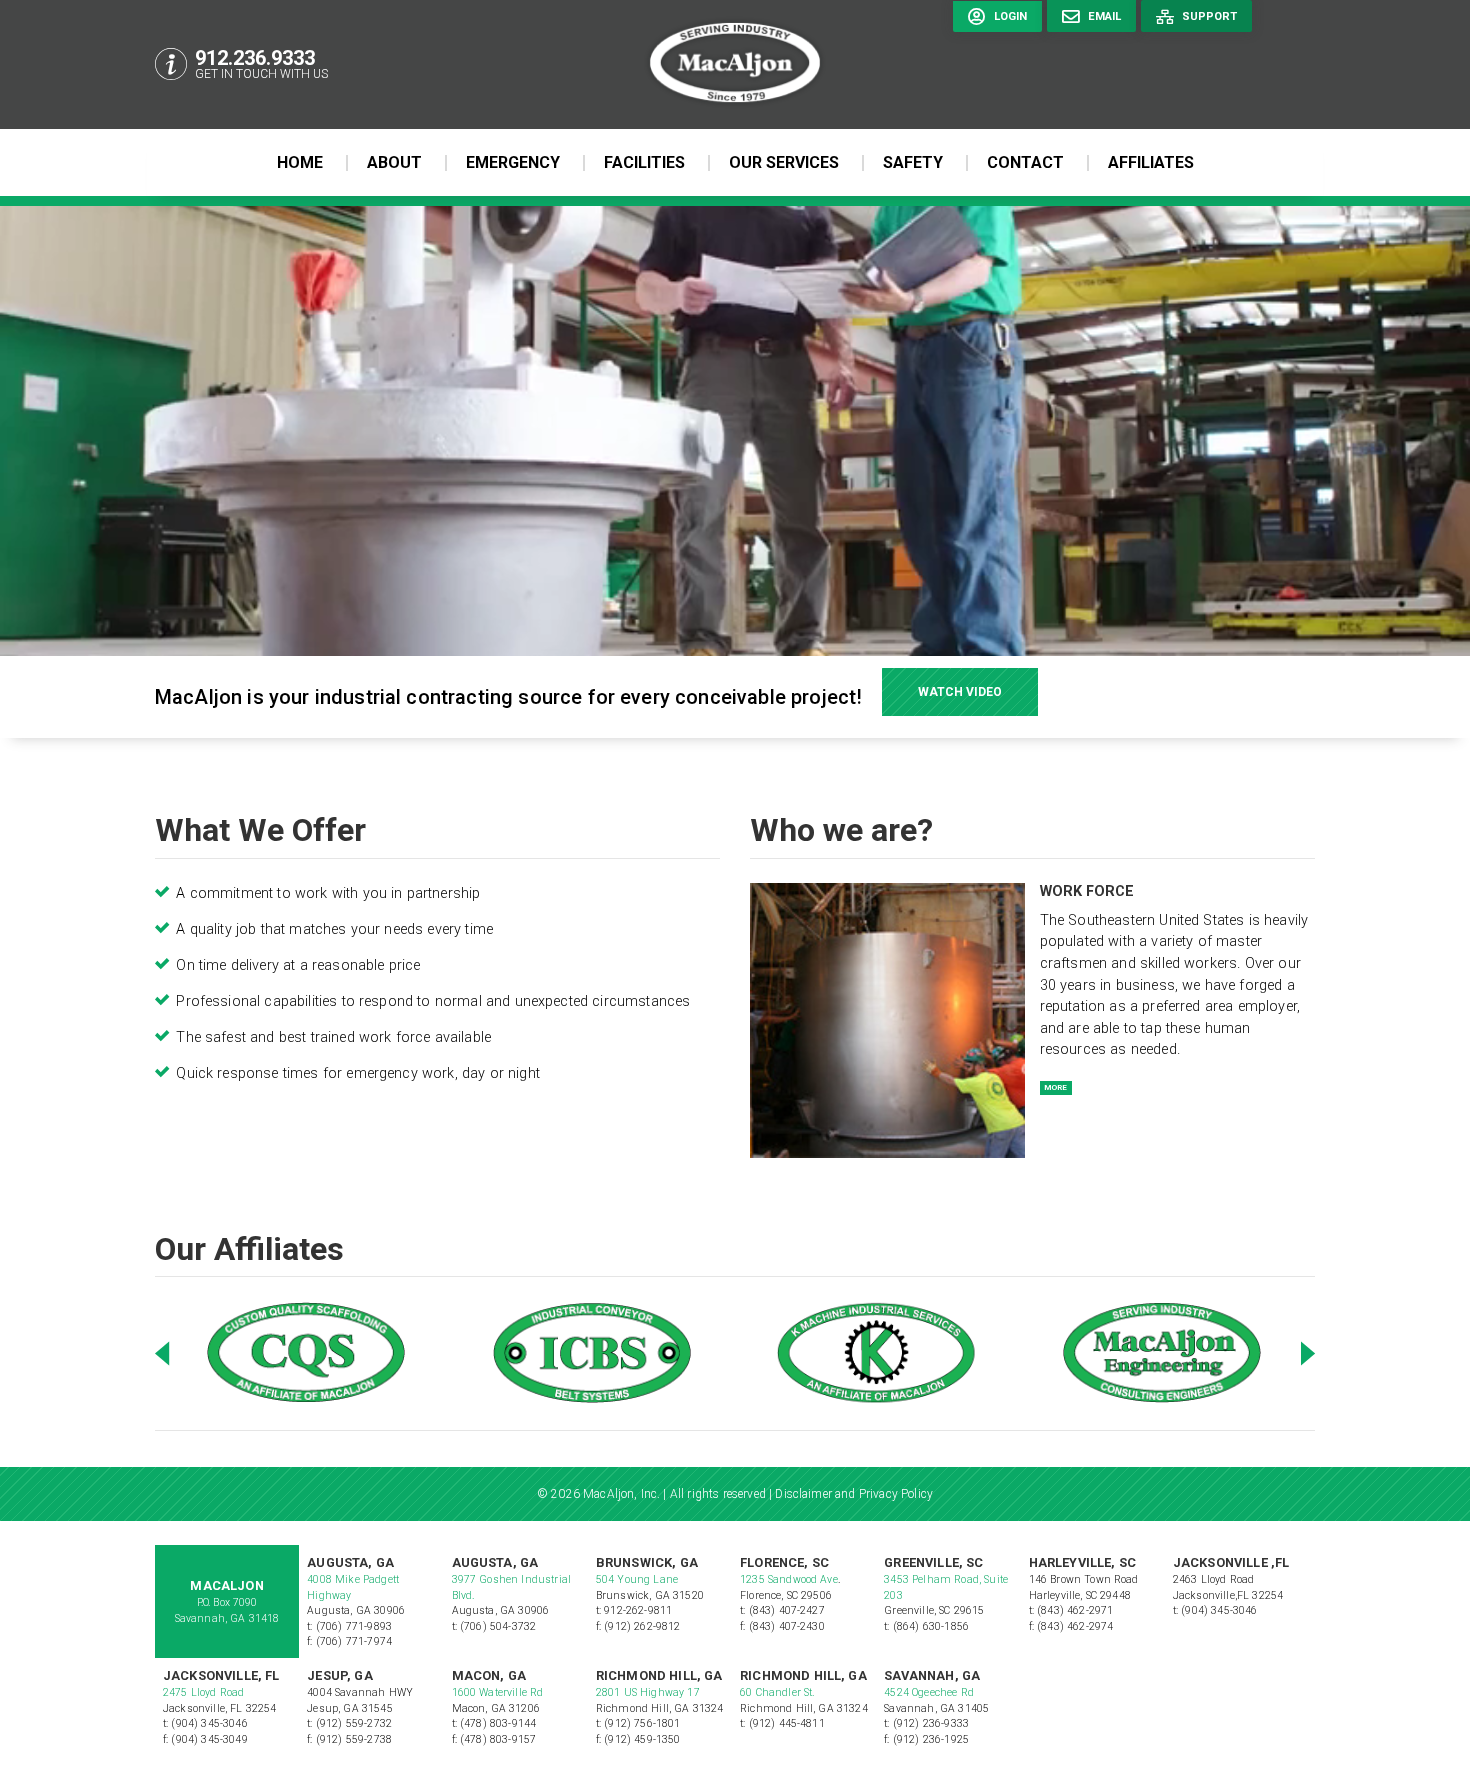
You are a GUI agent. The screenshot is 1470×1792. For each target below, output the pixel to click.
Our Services (784, 162)
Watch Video (960, 692)
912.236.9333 (255, 58)
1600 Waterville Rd (498, 1692)
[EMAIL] (1089, 64)
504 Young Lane (637, 1579)
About (394, 162)
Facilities (644, 162)
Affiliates (1151, 162)
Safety (913, 162)
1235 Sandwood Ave (789, 1579)
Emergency (513, 162)
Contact (1025, 162)
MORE (1055, 1087)
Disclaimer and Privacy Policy (854, 1494)
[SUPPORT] (1194, 64)
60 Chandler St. (779, 1692)
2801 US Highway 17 (648, 1692)
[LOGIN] (994, 64)
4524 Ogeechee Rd (929, 1692)
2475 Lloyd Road (203, 1692)
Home (300, 162)
